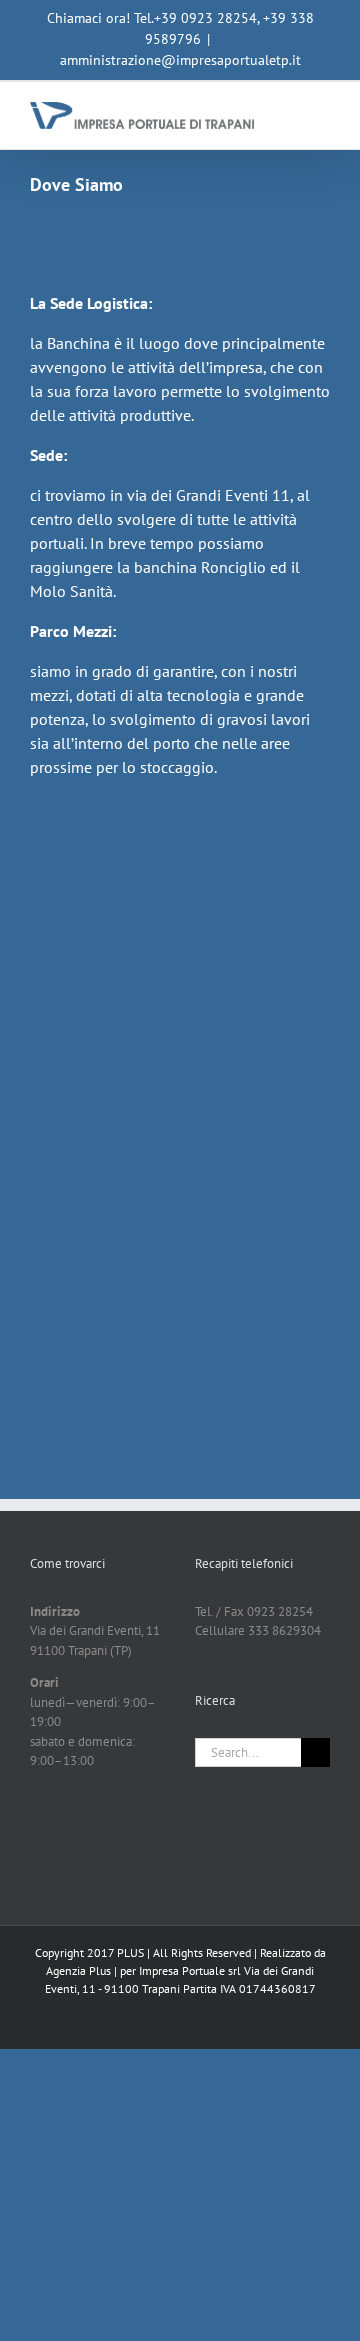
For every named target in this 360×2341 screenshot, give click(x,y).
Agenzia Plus (78, 1970)
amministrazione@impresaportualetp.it (180, 60)
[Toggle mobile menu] (322, 112)
